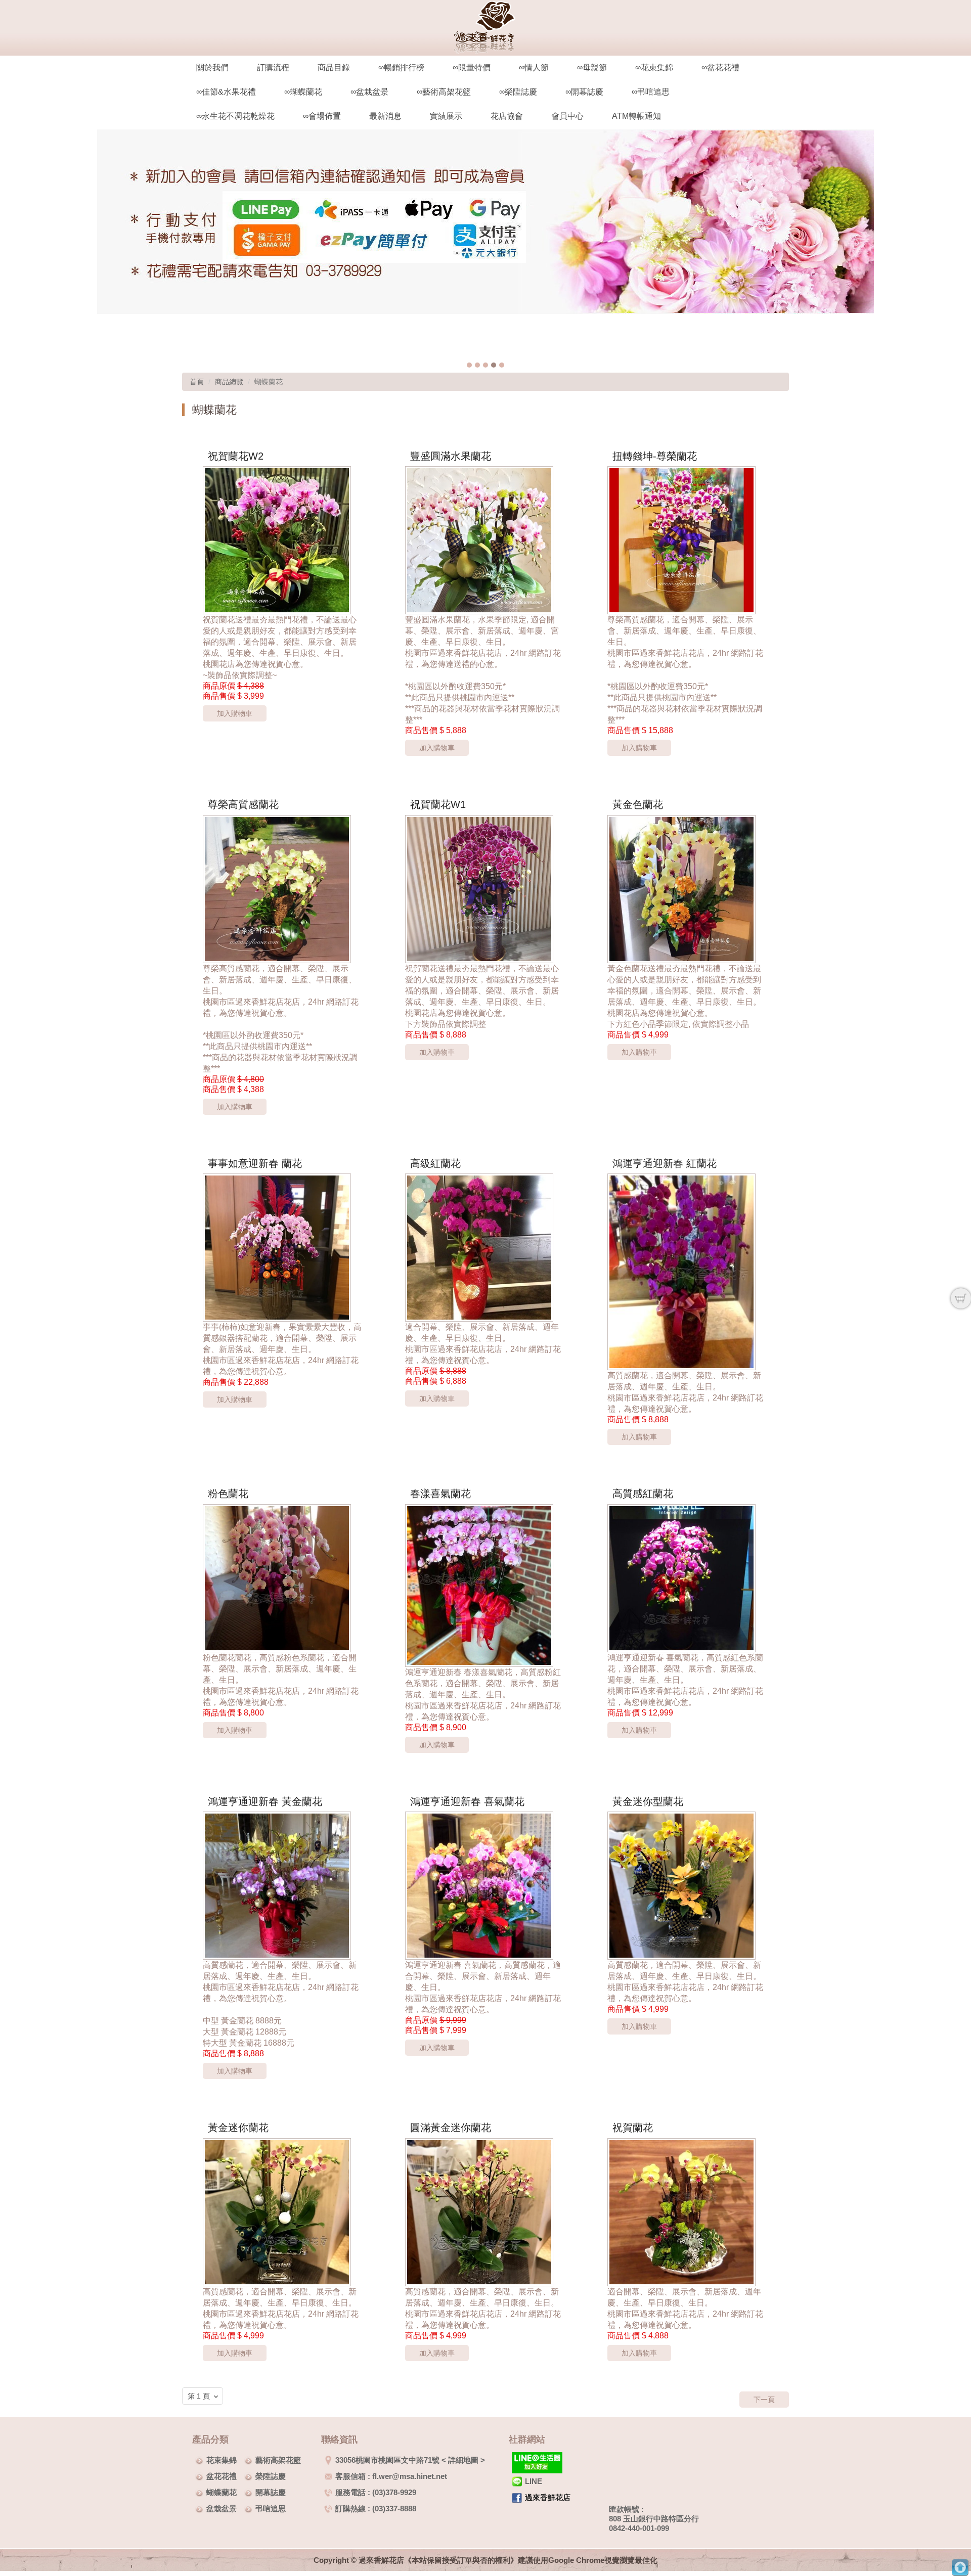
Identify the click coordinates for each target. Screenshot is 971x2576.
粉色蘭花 (228, 1494)
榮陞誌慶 (271, 2476)
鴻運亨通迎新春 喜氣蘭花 (467, 1801)
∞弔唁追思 (651, 92)
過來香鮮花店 (548, 2497)
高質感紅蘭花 (643, 1494)
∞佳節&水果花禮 (226, 92)
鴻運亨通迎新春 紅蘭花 (665, 1163)
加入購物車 (235, 713)
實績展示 (446, 116)
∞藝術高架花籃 (444, 92)
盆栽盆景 (222, 2509)
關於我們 (212, 67)
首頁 (197, 382)
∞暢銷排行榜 (401, 67)
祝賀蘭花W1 (438, 804)
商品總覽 (229, 382)
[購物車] (961, 1298)
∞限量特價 (472, 67)
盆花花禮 (222, 2476)
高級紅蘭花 (435, 1163)
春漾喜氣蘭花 (440, 1494)
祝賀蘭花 (633, 2128)
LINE (534, 2481)
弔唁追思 (271, 2509)
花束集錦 (222, 2460)
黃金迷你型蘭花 (648, 1801)
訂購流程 (273, 67)
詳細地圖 (463, 2460)
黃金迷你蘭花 (238, 2128)
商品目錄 (334, 67)
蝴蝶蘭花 (222, 2492)
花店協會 (507, 116)
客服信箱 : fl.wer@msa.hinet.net (391, 2476)
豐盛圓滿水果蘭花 (451, 456)
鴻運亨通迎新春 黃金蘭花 (265, 1801)
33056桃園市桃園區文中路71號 (387, 2460)
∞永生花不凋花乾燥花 (235, 116)
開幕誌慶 (271, 2492)
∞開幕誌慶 (584, 92)
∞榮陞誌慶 (518, 92)
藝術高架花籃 (278, 2460)
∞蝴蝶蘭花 (303, 92)
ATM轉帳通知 (636, 116)
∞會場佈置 (322, 116)
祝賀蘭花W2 (236, 456)
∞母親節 (592, 67)
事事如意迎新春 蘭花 (255, 1163)
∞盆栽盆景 (369, 92)
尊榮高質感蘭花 (243, 804)
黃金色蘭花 (638, 804)
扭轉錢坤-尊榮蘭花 (655, 456)
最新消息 (385, 116)
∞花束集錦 (654, 67)
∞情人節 (534, 67)
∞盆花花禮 (720, 67)
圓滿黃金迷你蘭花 (451, 2128)
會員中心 (567, 116)
